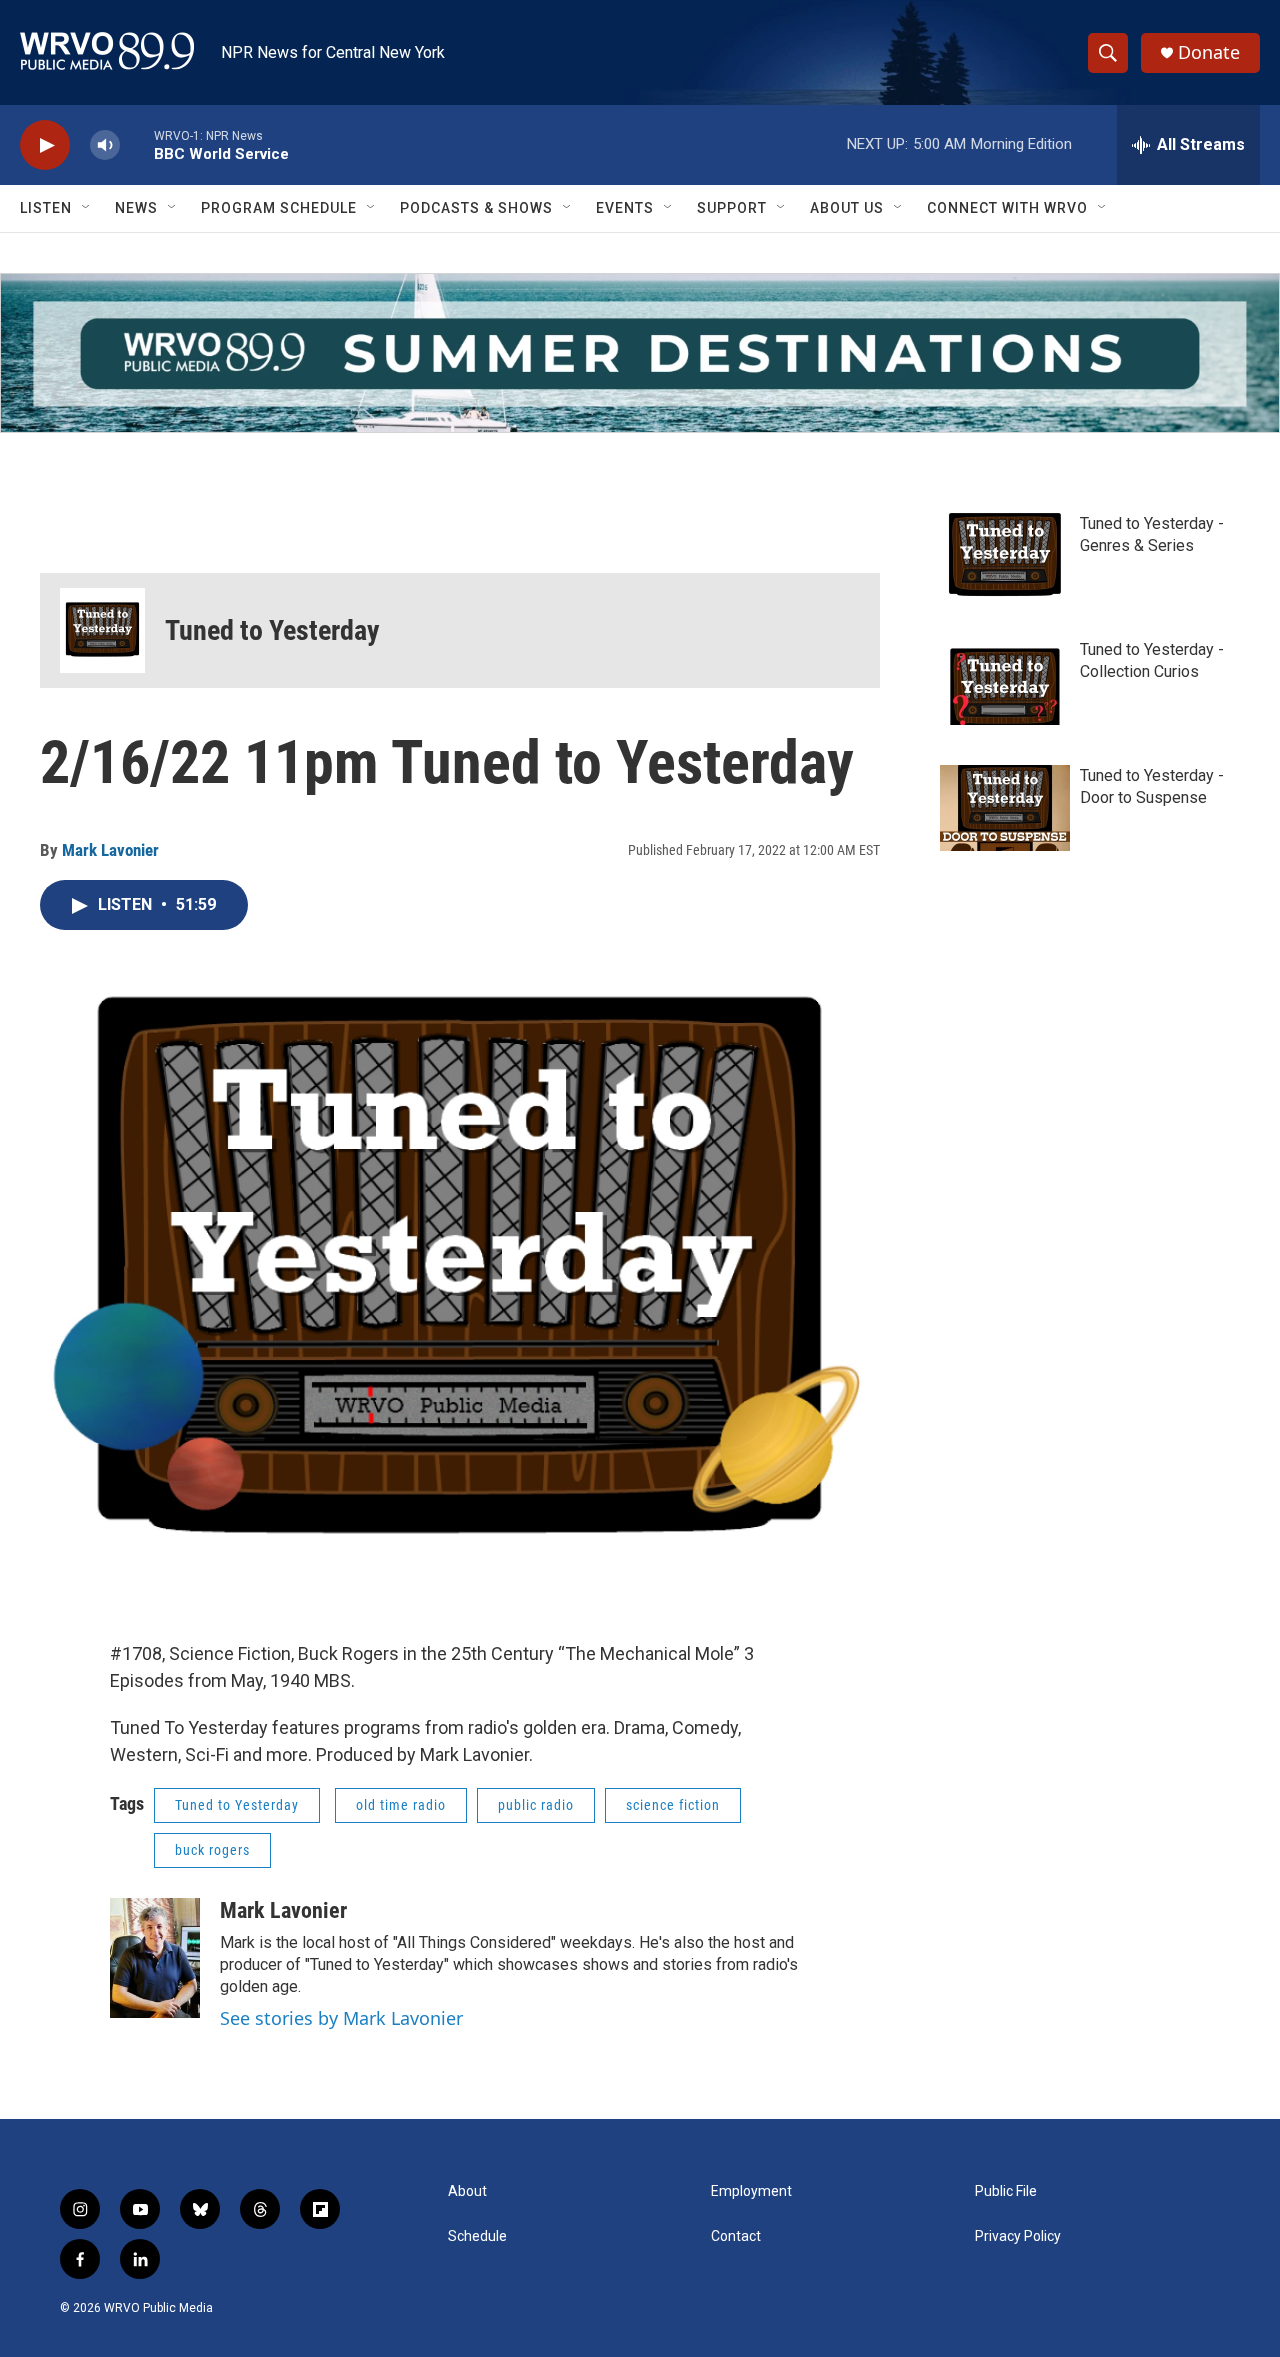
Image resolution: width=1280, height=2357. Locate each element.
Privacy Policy (1018, 2236)
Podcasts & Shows (476, 208)
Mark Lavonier (110, 850)
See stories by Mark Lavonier (341, 2018)
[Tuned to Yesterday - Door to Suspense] (1005, 808)
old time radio (401, 1805)
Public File (1006, 2191)
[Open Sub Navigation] (87, 208)
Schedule (477, 2236)
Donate (1209, 52)
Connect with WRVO (1007, 208)
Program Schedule (279, 208)
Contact (736, 2236)
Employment (751, 2191)
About (467, 2191)
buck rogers (212, 1850)
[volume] (105, 145)
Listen (46, 208)
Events (625, 208)
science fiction (673, 1805)
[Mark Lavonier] (155, 1958)
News (136, 208)
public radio (536, 1805)
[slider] (137, 144)
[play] (45, 145)
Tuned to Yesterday (272, 630)
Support (732, 208)
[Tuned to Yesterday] (102, 630)
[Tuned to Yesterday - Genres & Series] (1005, 556)
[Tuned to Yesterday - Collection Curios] (1005, 682)
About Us (847, 208)
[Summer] (640, 353)
